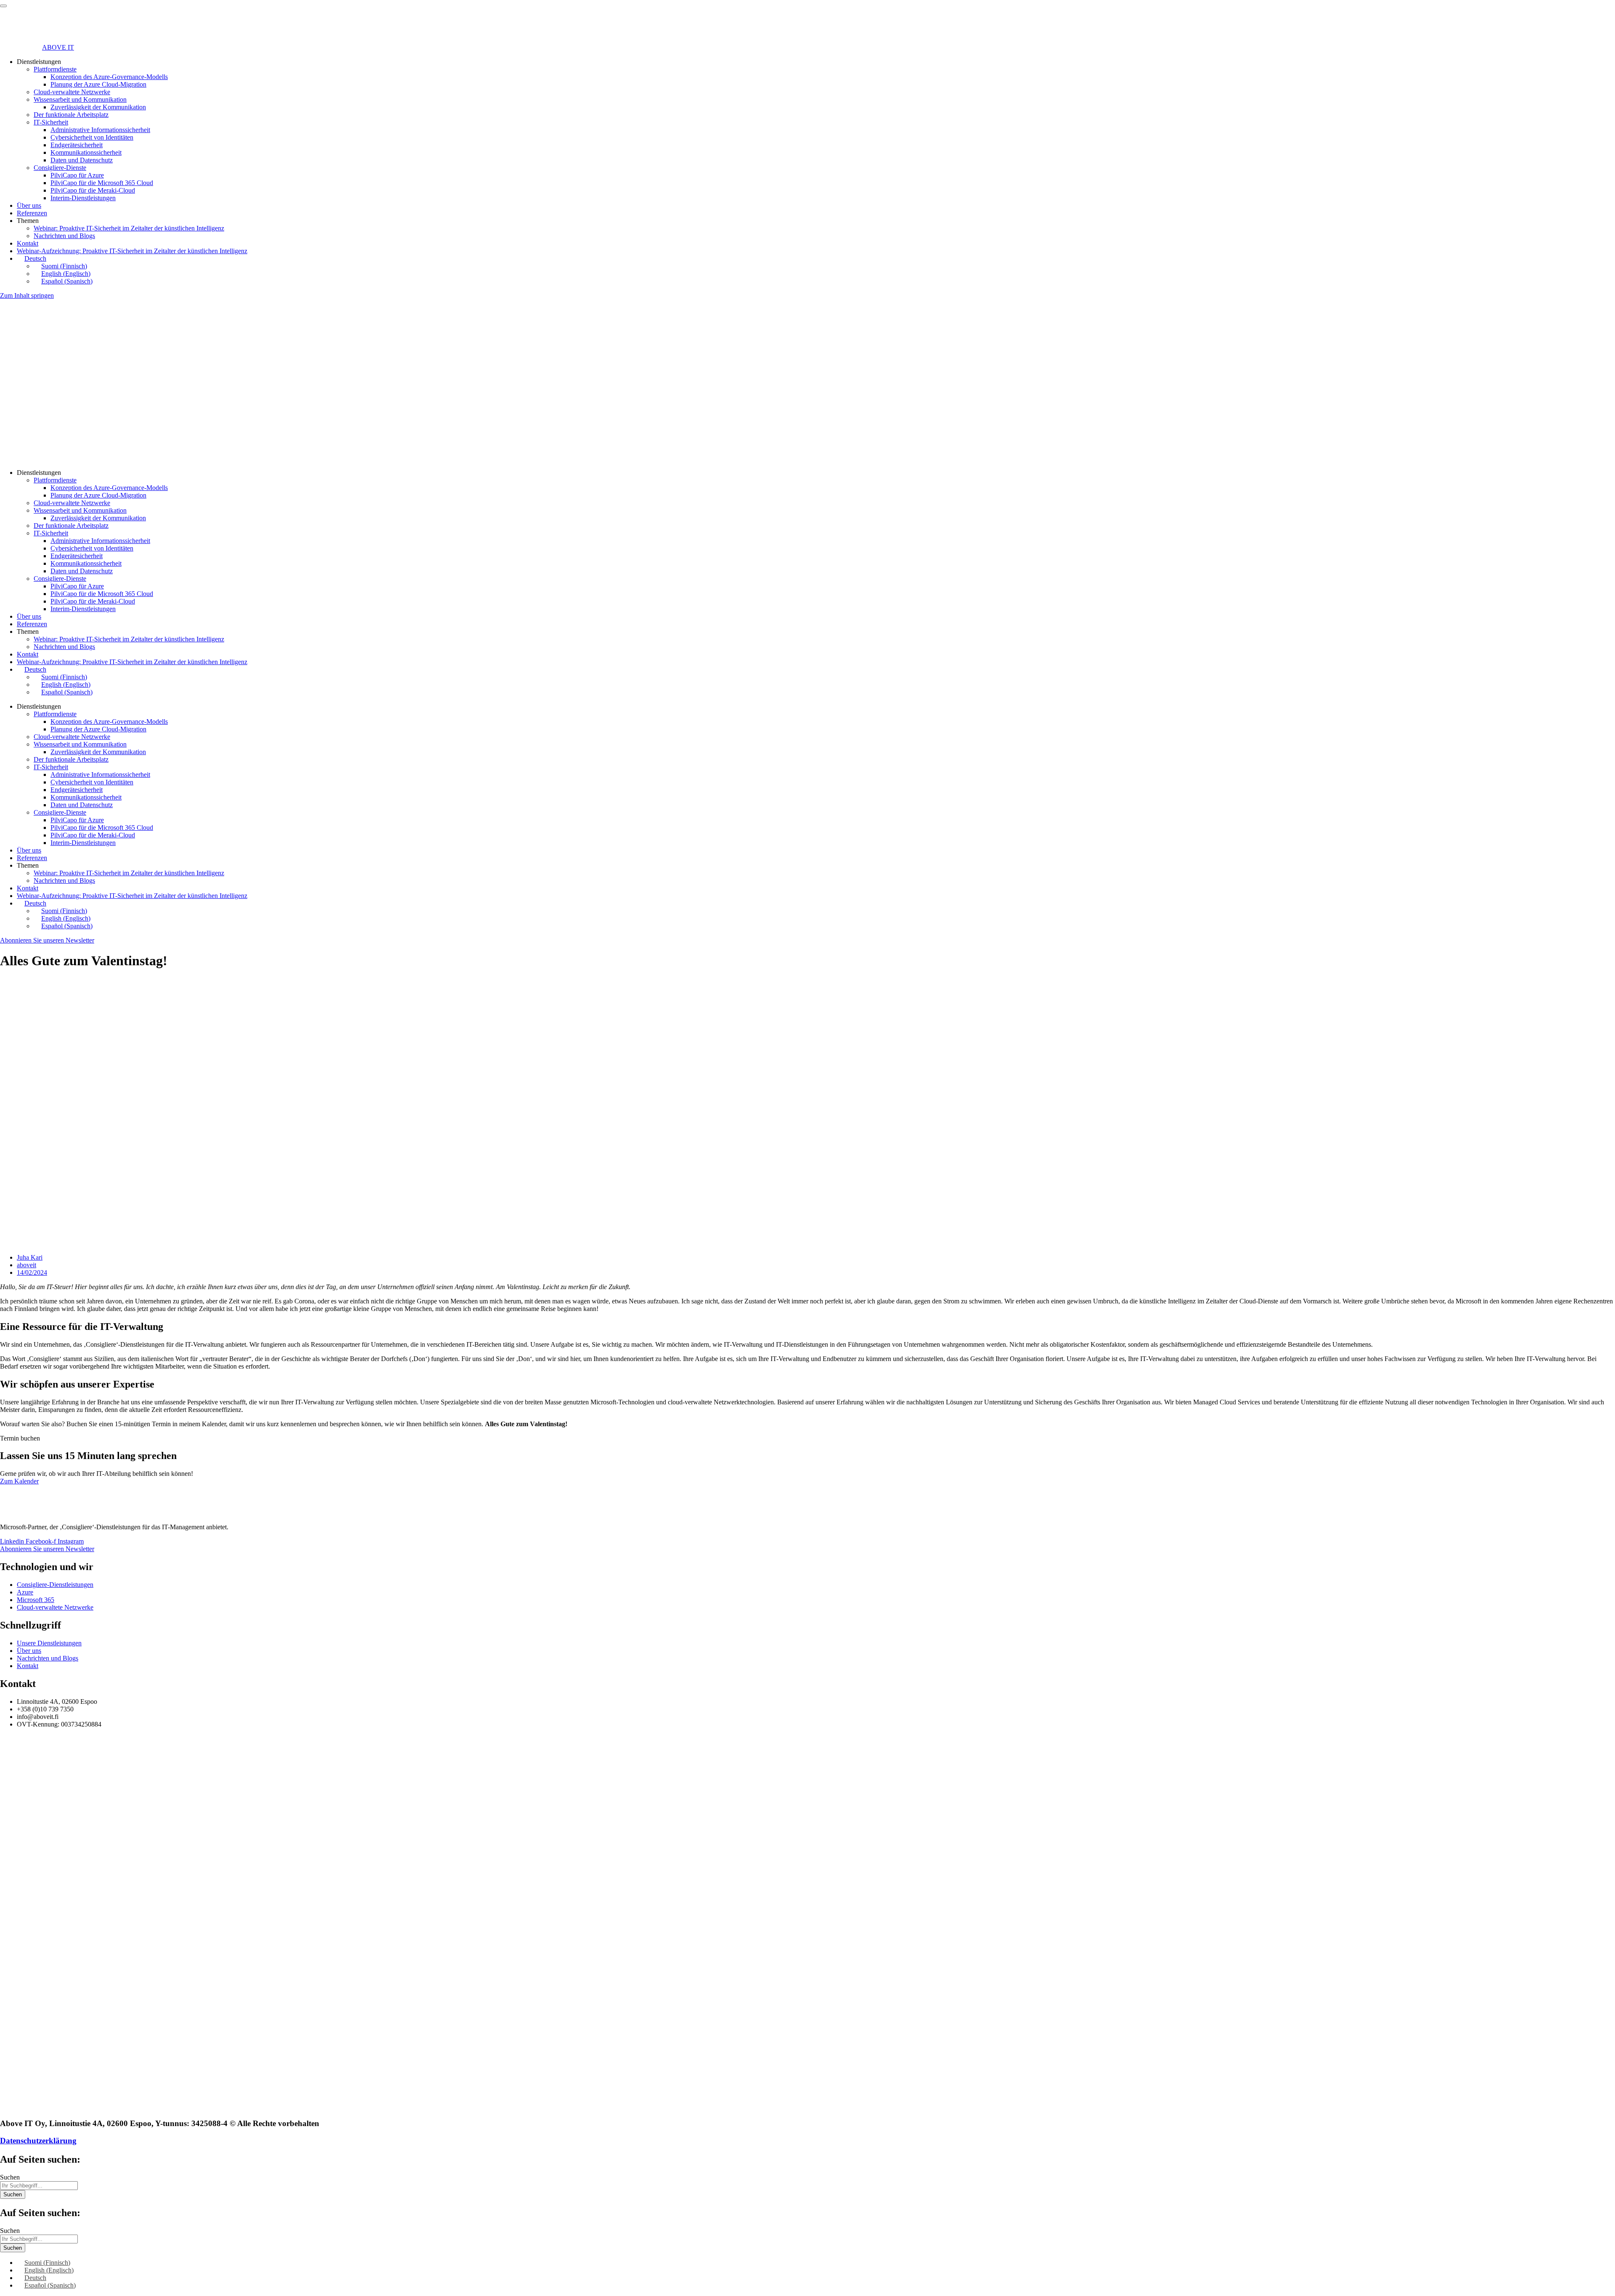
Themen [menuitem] (28, 221)
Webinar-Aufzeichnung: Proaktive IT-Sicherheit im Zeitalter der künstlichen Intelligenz (132, 662)
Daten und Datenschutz (82, 571)
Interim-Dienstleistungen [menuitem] (83, 198)
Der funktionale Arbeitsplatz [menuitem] (71, 115)
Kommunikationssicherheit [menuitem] (86, 152)
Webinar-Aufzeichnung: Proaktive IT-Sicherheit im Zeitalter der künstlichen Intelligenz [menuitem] (132, 251)
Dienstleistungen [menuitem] (39, 62)
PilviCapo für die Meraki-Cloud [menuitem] (93, 190)
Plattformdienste (55, 480)
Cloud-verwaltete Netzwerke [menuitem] (72, 92)
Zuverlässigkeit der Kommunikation (98, 518)
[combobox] (39, 2186)
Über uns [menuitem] (29, 205)
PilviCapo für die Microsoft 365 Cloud (102, 594)
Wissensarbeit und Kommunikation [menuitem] (80, 99)
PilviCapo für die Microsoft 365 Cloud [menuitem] (102, 183)
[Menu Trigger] (3, 6)
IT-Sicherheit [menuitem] (51, 122)
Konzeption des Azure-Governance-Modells (109, 488)
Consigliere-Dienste (60, 579)
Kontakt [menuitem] (28, 243)
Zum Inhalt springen (27, 295)
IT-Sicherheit (51, 533)
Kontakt (28, 654)
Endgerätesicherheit (77, 556)
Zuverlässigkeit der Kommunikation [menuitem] (98, 107)
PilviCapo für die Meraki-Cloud (93, 601)
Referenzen (32, 624)
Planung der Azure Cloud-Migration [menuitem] (98, 84)
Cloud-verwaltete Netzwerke (72, 503)
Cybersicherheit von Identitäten (92, 548)
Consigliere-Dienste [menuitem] (60, 168)
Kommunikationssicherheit (86, 563)
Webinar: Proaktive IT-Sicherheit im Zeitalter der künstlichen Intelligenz (129, 639)
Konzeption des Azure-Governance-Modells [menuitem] (109, 77)
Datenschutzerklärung (38, 2141)
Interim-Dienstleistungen (83, 609)
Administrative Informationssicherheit (100, 541)
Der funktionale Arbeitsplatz (71, 526)
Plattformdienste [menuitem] (55, 69)
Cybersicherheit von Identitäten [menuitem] (92, 137)
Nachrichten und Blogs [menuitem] (64, 236)
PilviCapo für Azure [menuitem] (77, 175)
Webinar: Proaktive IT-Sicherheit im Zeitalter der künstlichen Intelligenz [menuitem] (129, 228)
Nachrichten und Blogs (64, 647)
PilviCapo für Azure (77, 586)
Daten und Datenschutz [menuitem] (82, 160)
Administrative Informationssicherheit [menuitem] (100, 130)
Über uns (29, 616)
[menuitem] (32, 258)
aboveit (26, 1265)
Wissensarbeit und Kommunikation (80, 510)
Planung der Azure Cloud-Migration (98, 495)
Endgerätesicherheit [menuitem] (77, 145)
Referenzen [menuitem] (32, 213)
